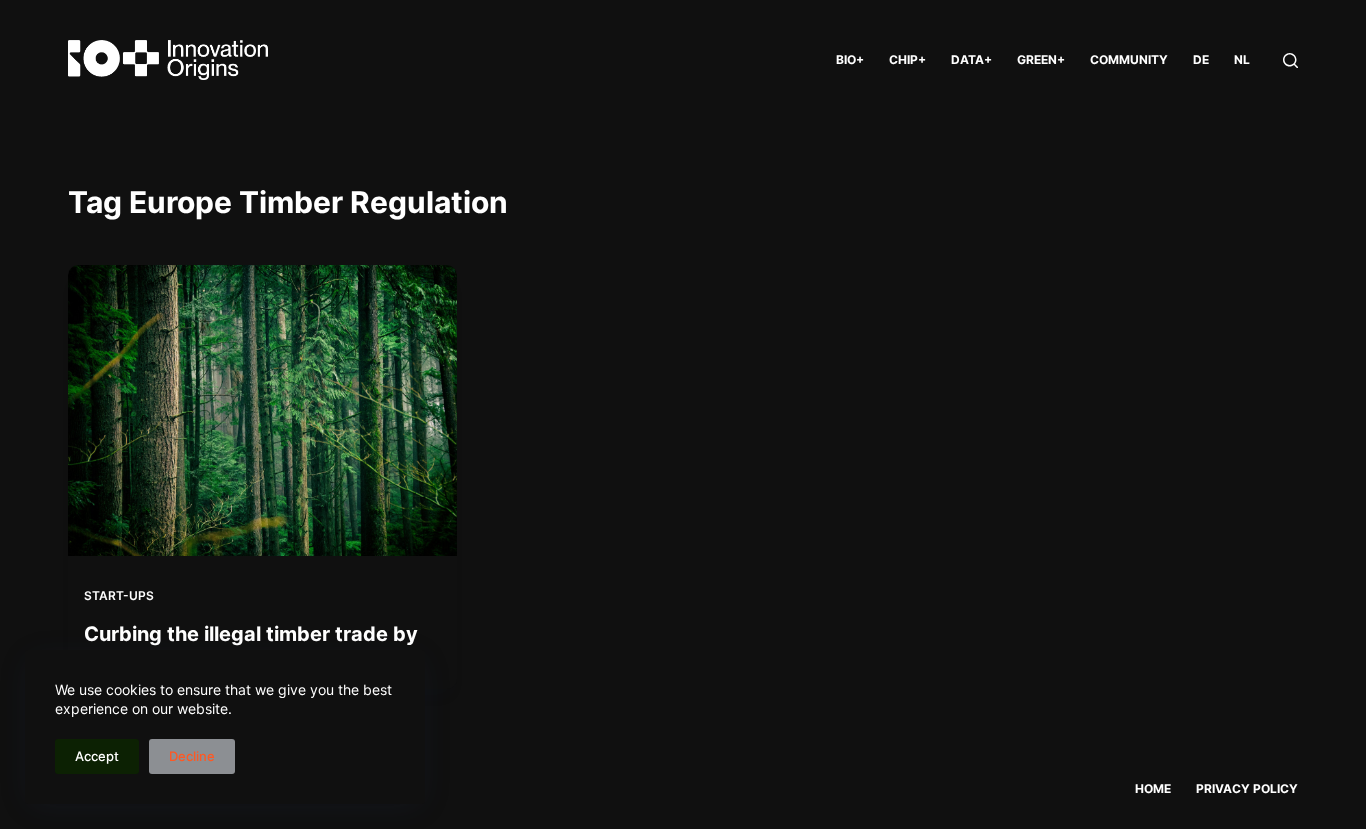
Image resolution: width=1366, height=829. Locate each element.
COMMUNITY (1129, 59)
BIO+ (850, 59)
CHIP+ (907, 59)
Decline (192, 756)
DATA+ (971, 59)
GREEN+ (1041, 59)
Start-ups (119, 595)
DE (1201, 59)
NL (1242, 59)
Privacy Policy (1247, 788)
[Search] (1290, 60)
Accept (97, 756)
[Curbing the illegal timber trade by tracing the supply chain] (262, 410)
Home (1153, 788)
